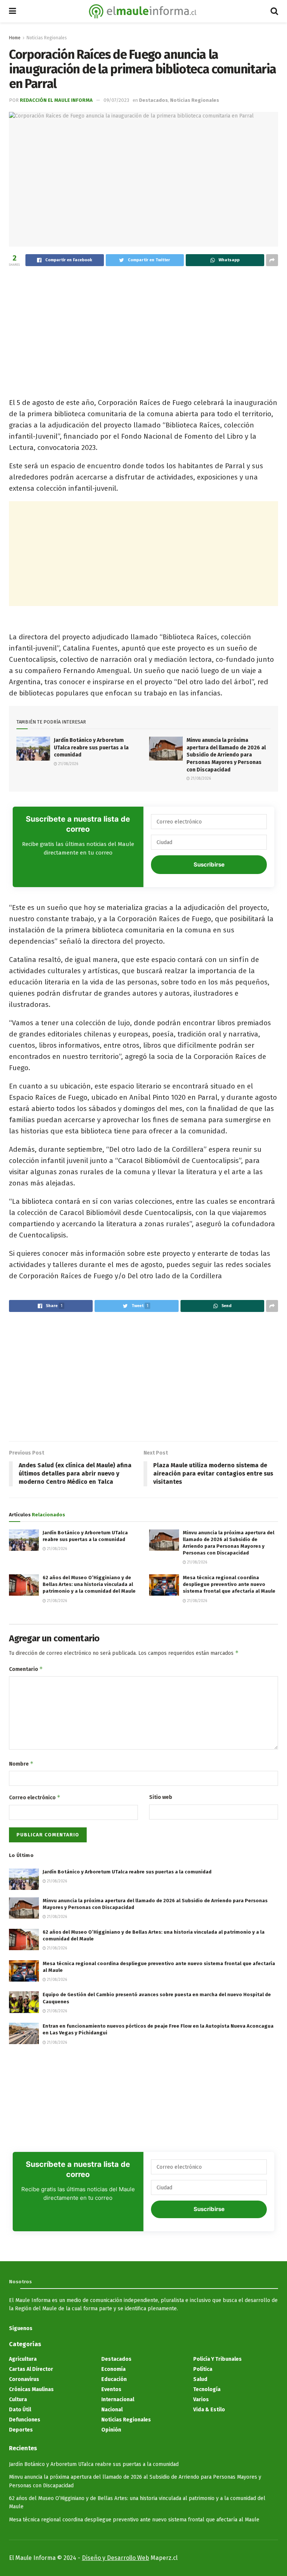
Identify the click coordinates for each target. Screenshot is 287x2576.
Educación (114, 2379)
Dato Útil (20, 2410)
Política (203, 2369)
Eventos (111, 2389)
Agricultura (23, 2359)
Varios (201, 2400)
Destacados (153, 100)
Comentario (26, 1669)
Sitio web (161, 1797)
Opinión (111, 2430)
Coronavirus (24, 2379)
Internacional (118, 2400)
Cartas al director (31, 2369)
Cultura (18, 2400)
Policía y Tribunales (217, 2359)
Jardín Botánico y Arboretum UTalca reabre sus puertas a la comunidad (91, 747)
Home (15, 38)
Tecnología (207, 2389)
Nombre (21, 1764)
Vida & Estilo (209, 2410)
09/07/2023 (116, 100)
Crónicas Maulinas (31, 2389)
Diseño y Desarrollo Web (115, 2558)
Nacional (112, 2410)
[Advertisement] (143, 328)
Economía (113, 2369)
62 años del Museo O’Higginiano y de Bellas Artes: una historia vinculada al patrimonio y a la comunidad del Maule (89, 1584)
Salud (200, 2379)
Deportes (21, 2430)
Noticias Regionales (47, 38)
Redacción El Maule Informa (56, 100)
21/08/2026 (68, 764)
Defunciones (25, 2420)
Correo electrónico (35, 1797)
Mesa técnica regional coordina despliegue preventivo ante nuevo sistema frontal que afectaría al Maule (229, 1584)
